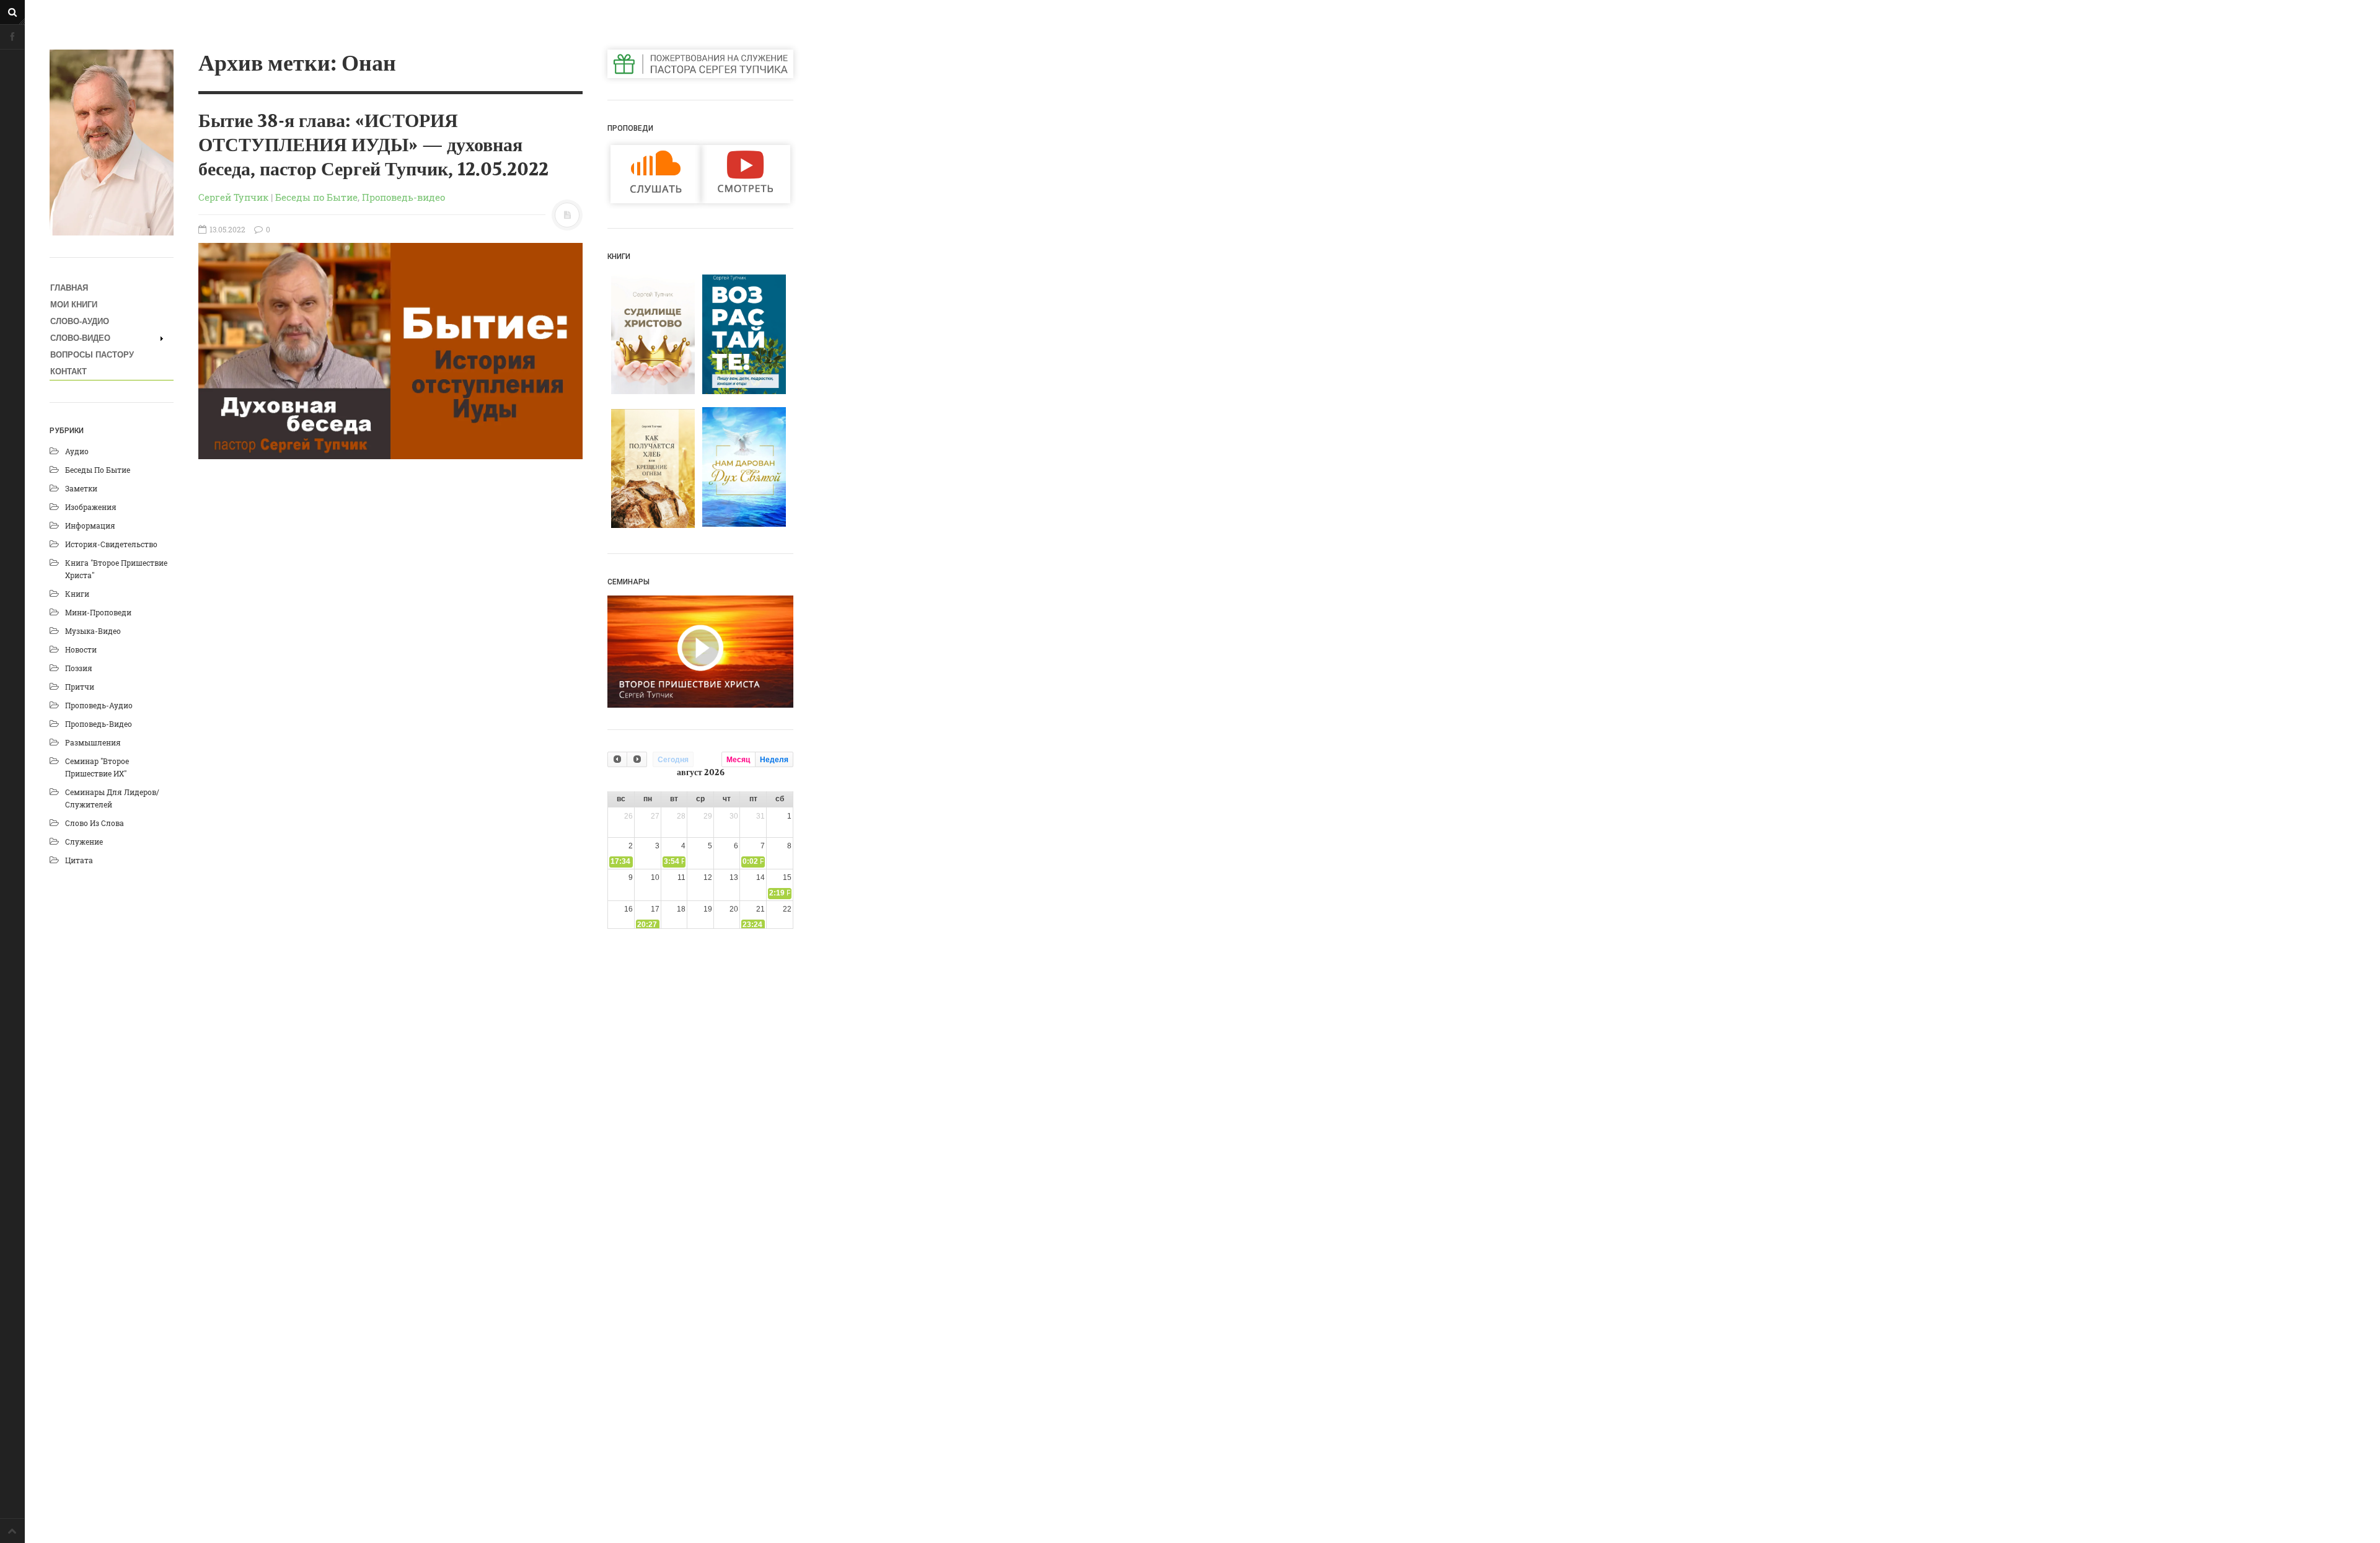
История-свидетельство (111, 544)
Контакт (68, 371)
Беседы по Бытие (98, 470)
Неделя (774, 760)
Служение (84, 842)
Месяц (738, 760)
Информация (90, 525)
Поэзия (79, 668)
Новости (81, 649)
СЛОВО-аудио (80, 321)
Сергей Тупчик (233, 197)
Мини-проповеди (98, 612)
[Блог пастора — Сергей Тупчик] (112, 143)
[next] (637, 759)
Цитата (79, 860)
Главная (69, 288)
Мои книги (74, 305)
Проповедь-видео (99, 724)
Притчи (80, 687)
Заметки (81, 488)
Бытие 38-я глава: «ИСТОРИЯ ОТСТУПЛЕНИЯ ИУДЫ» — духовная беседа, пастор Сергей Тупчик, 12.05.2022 (373, 146)
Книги (77, 594)
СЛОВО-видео (80, 338)
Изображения (91, 507)
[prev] (617, 759)
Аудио (77, 451)
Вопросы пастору (92, 355)
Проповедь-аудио (99, 705)
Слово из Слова (95, 823)
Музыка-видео (93, 631)
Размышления (93, 742)
